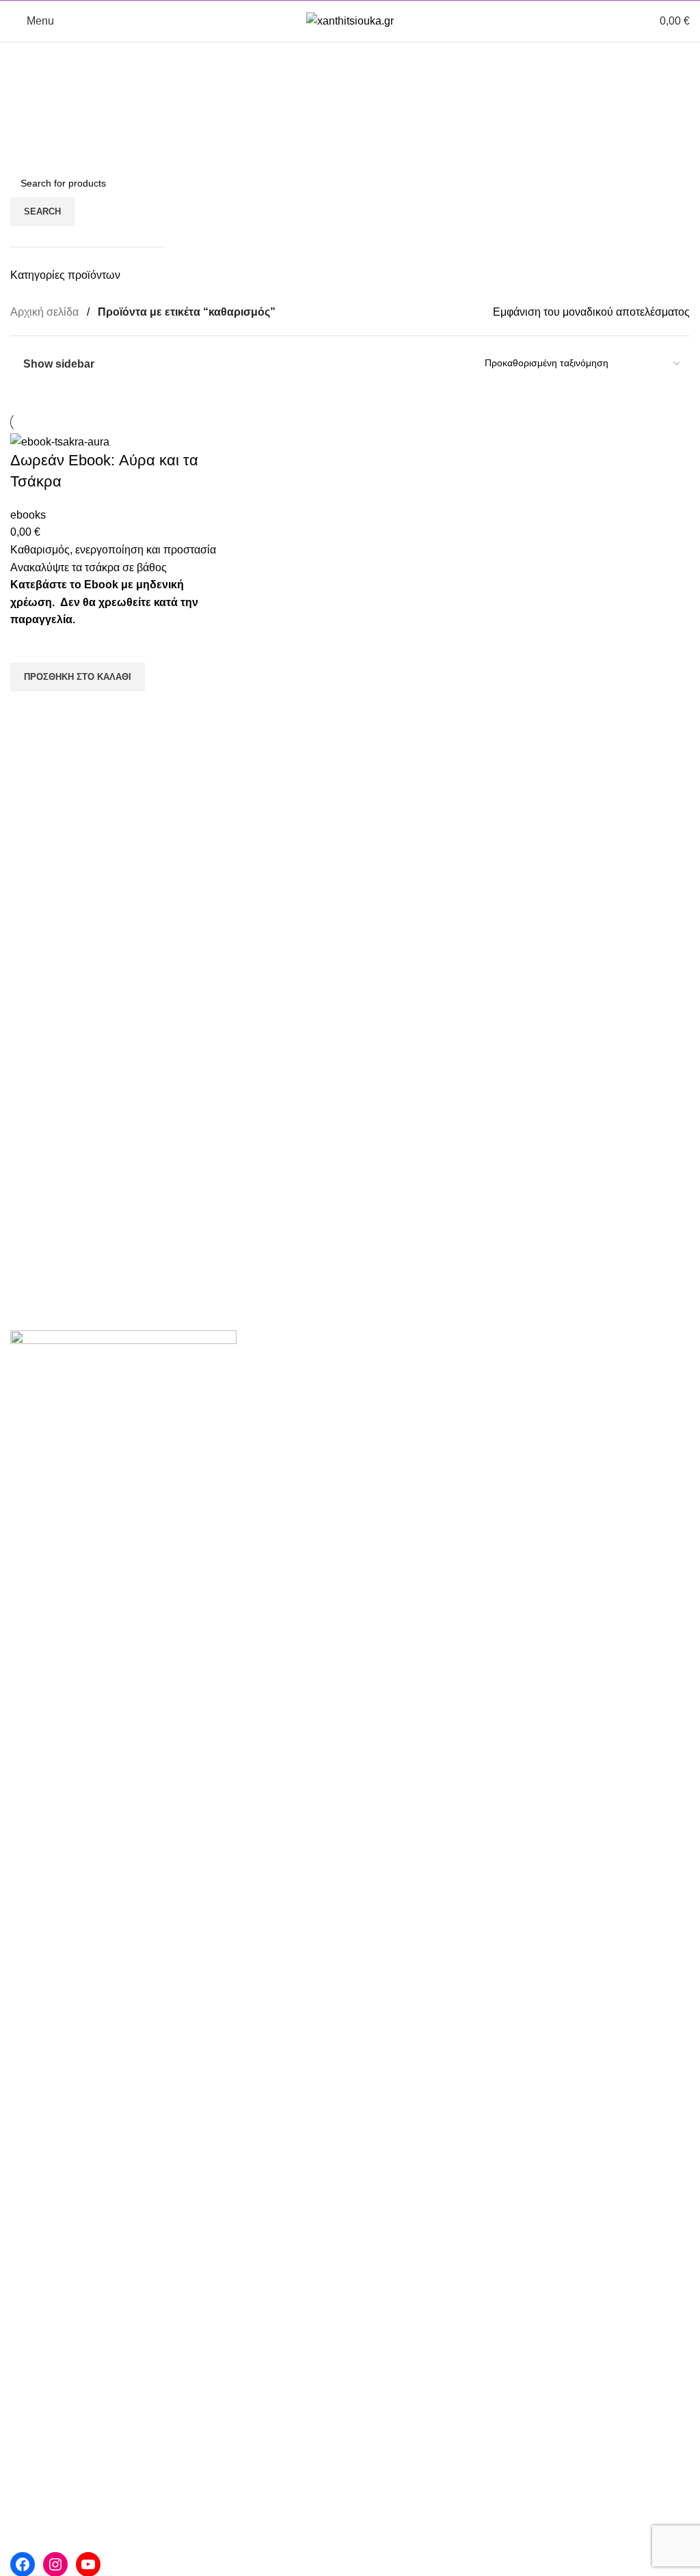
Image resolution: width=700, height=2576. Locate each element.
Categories (39, 86)
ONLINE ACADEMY (526, 1469)
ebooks (28, 515)
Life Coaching (277, 1366)
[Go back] (27, 59)
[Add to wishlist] (27, 646)
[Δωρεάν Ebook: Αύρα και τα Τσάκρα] (60, 441)
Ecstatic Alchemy (519, 1443)
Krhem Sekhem (281, 1520)
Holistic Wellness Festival (306, 1571)
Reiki (256, 1417)
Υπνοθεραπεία (279, 1494)
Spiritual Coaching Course (541, 1366)
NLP (254, 1469)
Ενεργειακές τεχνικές (293, 1392)
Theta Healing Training (533, 1392)
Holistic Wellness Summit (305, 1597)
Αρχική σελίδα (46, 312)
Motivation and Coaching (538, 1417)
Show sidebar (59, 364)
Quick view (27, 709)
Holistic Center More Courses (315, 1545)
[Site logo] (350, 20)
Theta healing (277, 1443)
